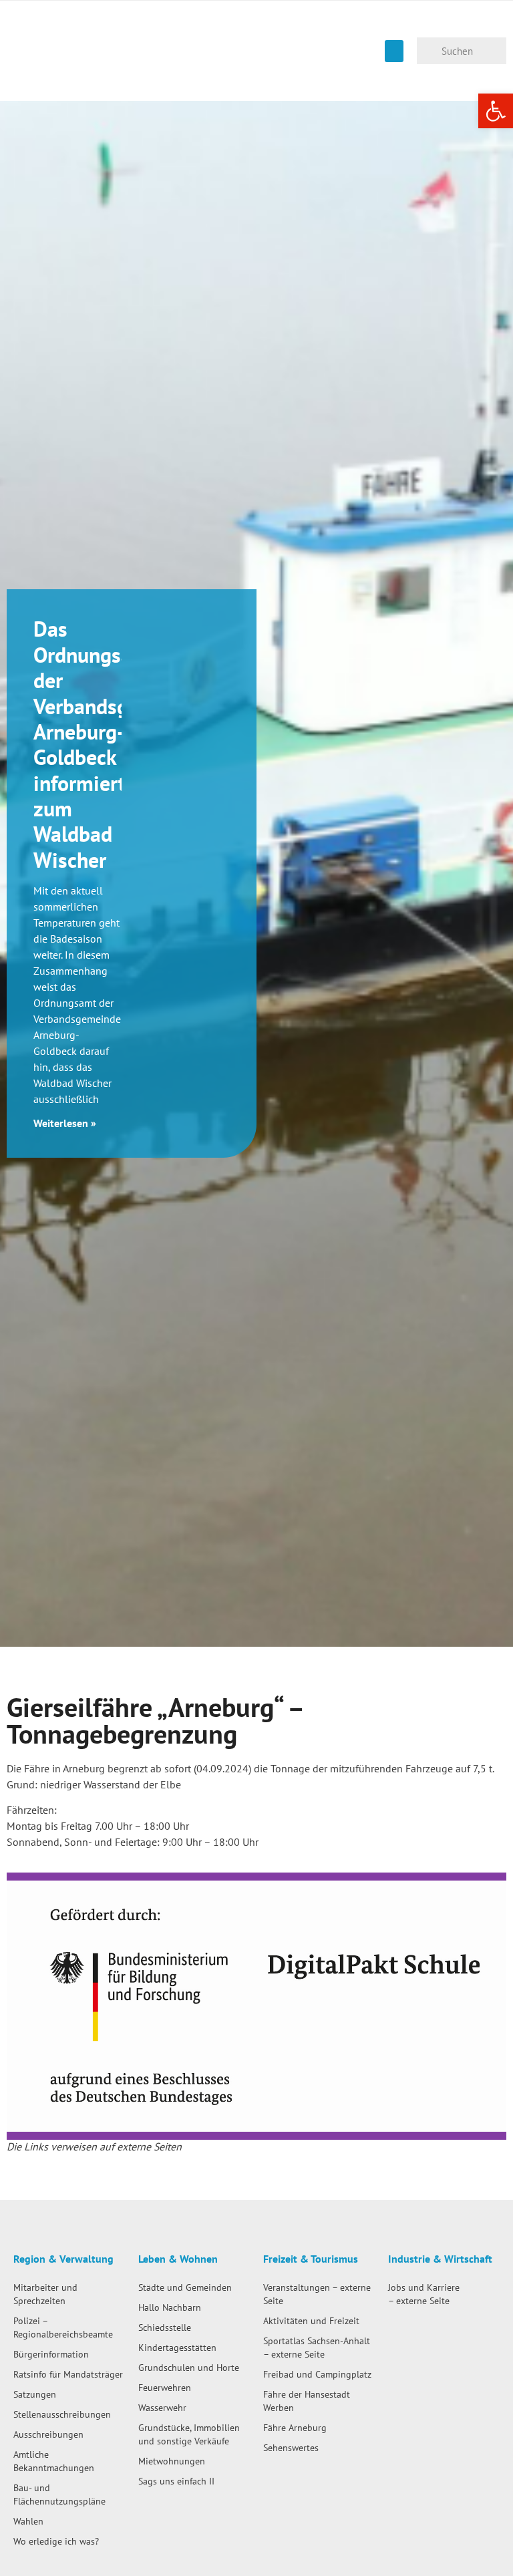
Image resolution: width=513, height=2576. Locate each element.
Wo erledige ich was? (56, 2541)
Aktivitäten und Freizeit (311, 2320)
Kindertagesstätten (177, 2347)
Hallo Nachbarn (170, 2307)
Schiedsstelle (165, 2327)
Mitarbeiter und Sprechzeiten (45, 2294)
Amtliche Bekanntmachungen (54, 2461)
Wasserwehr (162, 2407)
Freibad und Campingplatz (317, 2374)
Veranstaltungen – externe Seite (317, 2294)
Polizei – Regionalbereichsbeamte (63, 2327)
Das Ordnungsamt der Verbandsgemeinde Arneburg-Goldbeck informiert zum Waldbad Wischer (120, 744)
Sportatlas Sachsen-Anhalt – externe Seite (317, 2347)
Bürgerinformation (51, 2354)
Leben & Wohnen (178, 2259)
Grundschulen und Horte (189, 2367)
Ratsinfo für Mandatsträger (68, 2374)
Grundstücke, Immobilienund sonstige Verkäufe (189, 2434)
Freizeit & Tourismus (311, 2259)
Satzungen (35, 2394)
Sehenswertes (291, 2447)
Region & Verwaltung (63, 2259)
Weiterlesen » (65, 1123)
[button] (394, 51)
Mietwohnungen (172, 2461)
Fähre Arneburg (295, 2427)
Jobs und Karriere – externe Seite (424, 2294)
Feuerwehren (165, 2387)
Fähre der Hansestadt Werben (307, 2401)
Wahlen (28, 2521)
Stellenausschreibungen (62, 2414)
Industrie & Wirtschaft (440, 2259)
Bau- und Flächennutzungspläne (59, 2494)
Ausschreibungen (48, 2434)
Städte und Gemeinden (185, 2287)
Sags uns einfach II (176, 2481)
